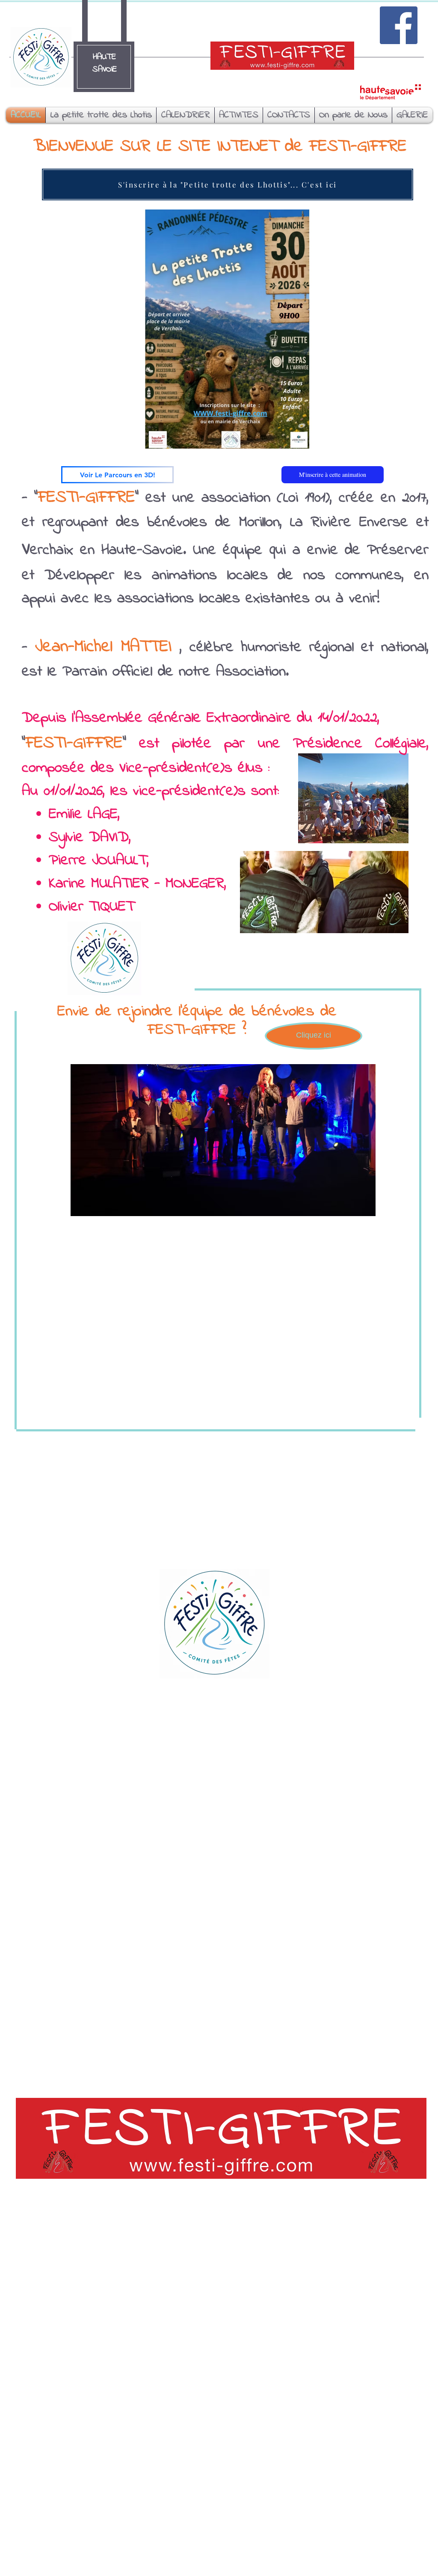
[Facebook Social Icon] (399, 25)
